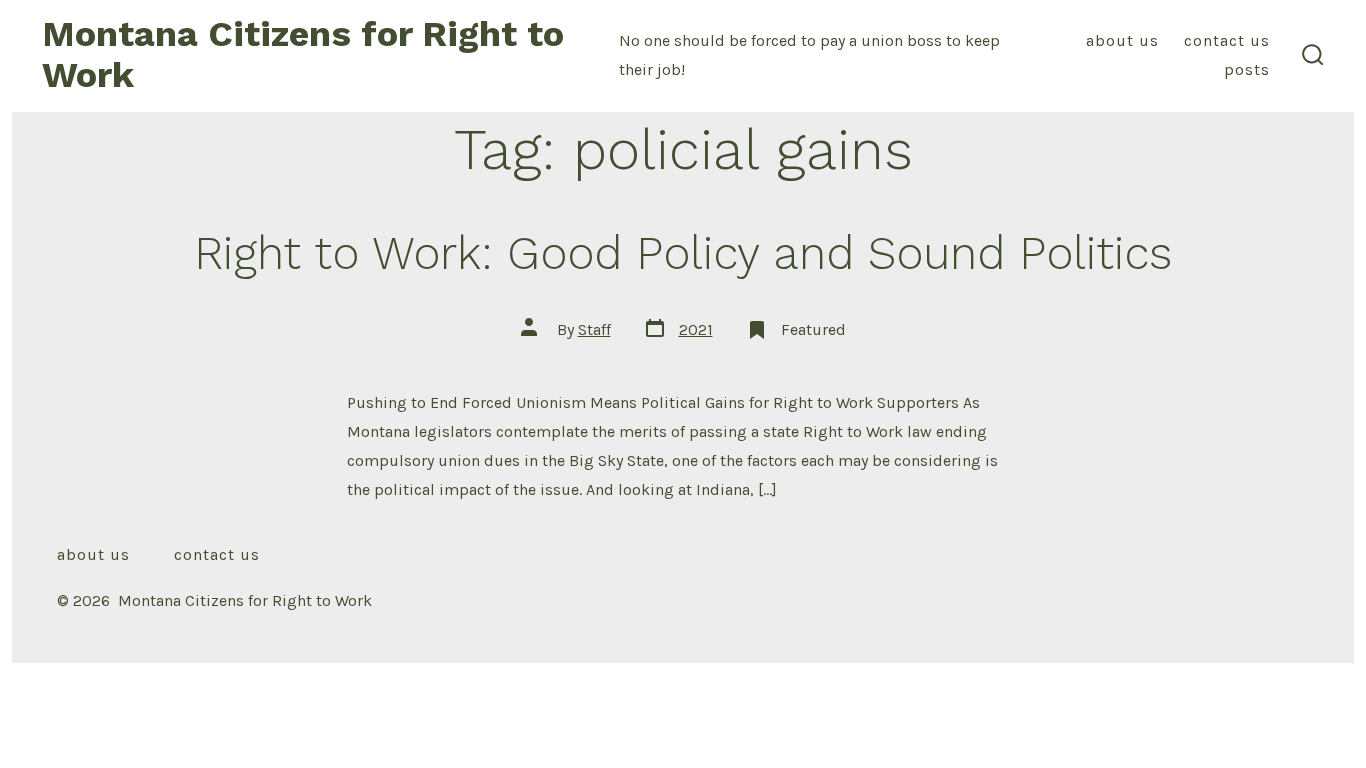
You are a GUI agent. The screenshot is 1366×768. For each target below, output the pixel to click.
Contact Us (1227, 40)
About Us (1122, 40)
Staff (594, 329)
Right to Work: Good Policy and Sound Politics (683, 253)
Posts (1247, 69)
